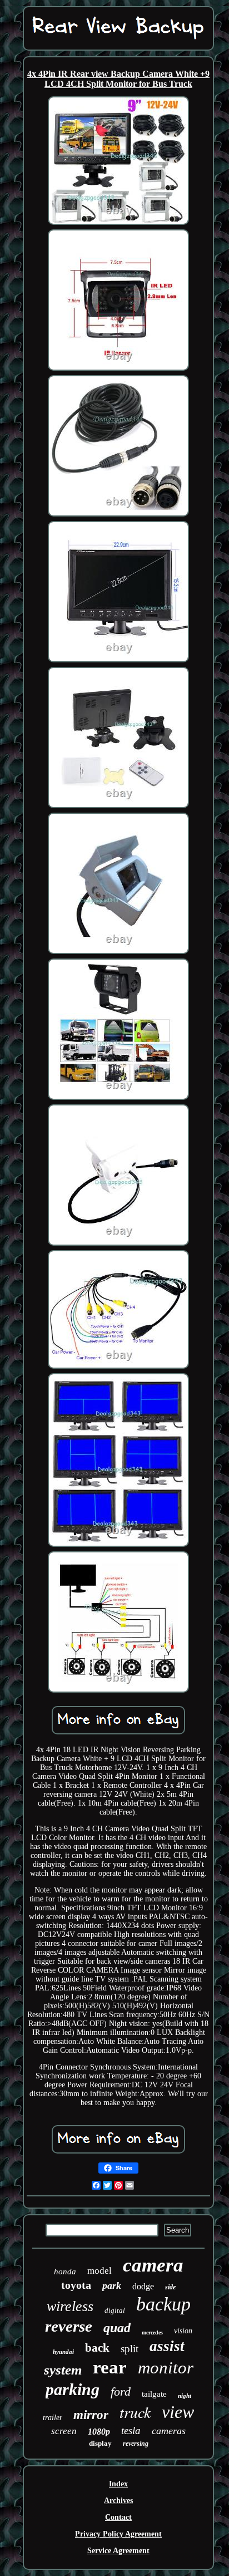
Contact (118, 2517)
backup (163, 2304)
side (170, 2287)
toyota (76, 2285)
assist (167, 2346)
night (185, 2396)
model (99, 2271)
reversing (136, 2444)
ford (121, 2391)
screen (64, 2431)
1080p (99, 2432)
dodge (143, 2286)
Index (118, 2484)
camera (153, 2265)
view (178, 2412)
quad (117, 2328)
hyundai (63, 2352)
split (130, 2349)
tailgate (154, 2394)
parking (73, 2389)
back (97, 2348)
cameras (169, 2431)
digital (115, 2310)
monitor (166, 2368)
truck (135, 2412)
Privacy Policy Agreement (118, 2534)
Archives (118, 2501)
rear (110, 2367)
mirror (91, 2415)
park (112, 2285)
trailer (53, 2418)
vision (183, 2331)
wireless (70, 2306)
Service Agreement (118, 2551)
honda (65, 2272)
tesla (131, 2430)
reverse (69, 2326)
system (63, 2370)
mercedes (152, 2332)
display (100, 2443)
